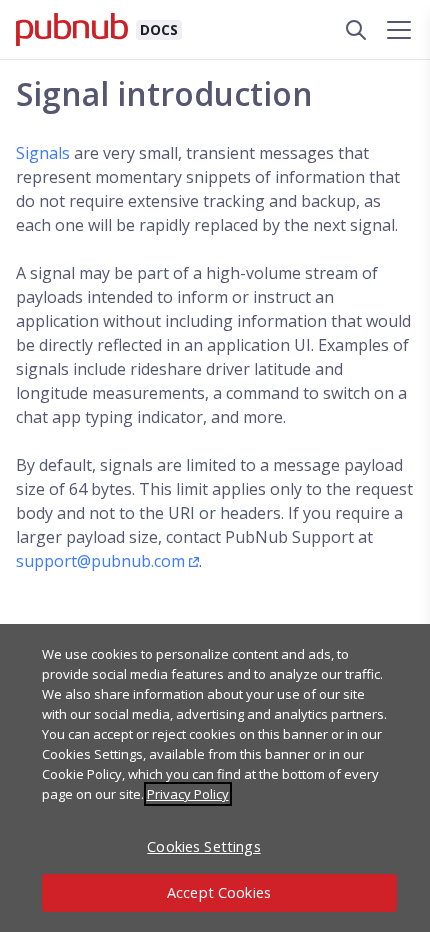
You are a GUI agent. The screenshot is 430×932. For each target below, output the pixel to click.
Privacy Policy (188, 794)
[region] (215, 778)
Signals (43, 153)
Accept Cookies (219, 892)
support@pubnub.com (100, 561)
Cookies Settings (203, 846)
